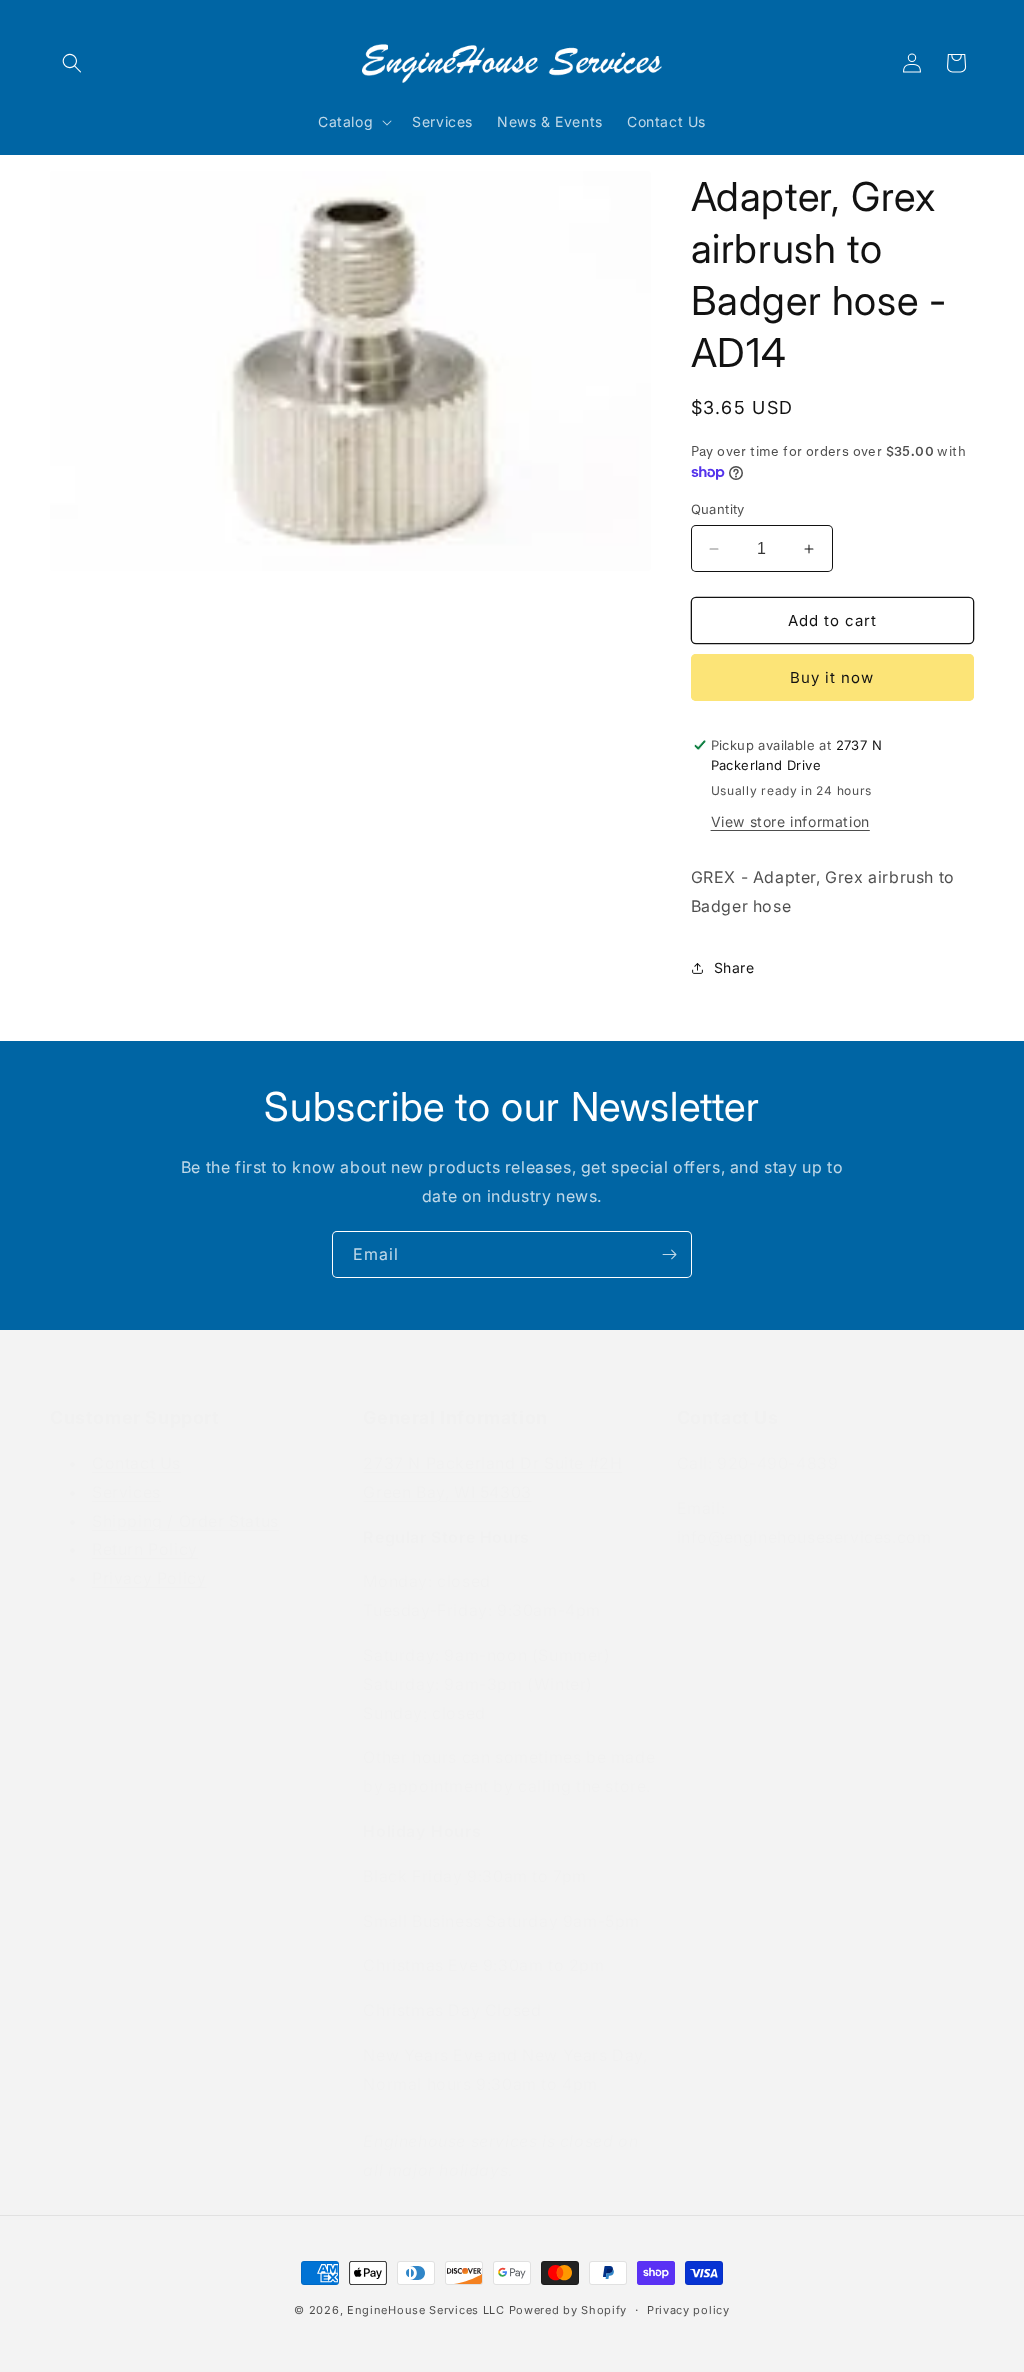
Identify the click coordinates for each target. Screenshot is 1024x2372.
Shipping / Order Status (185, 1521)
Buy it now (832, 677)
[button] (72, 63)
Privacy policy (688, 2310)
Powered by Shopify (568, 2310)
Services (126, 1492)
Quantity (718, 509)
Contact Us (136, 1463)
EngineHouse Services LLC (426, 2310)
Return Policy (145, 1549)
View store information (790, 821)
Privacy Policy (149, 1578)
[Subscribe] (669, 1254)
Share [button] (734, 967)
